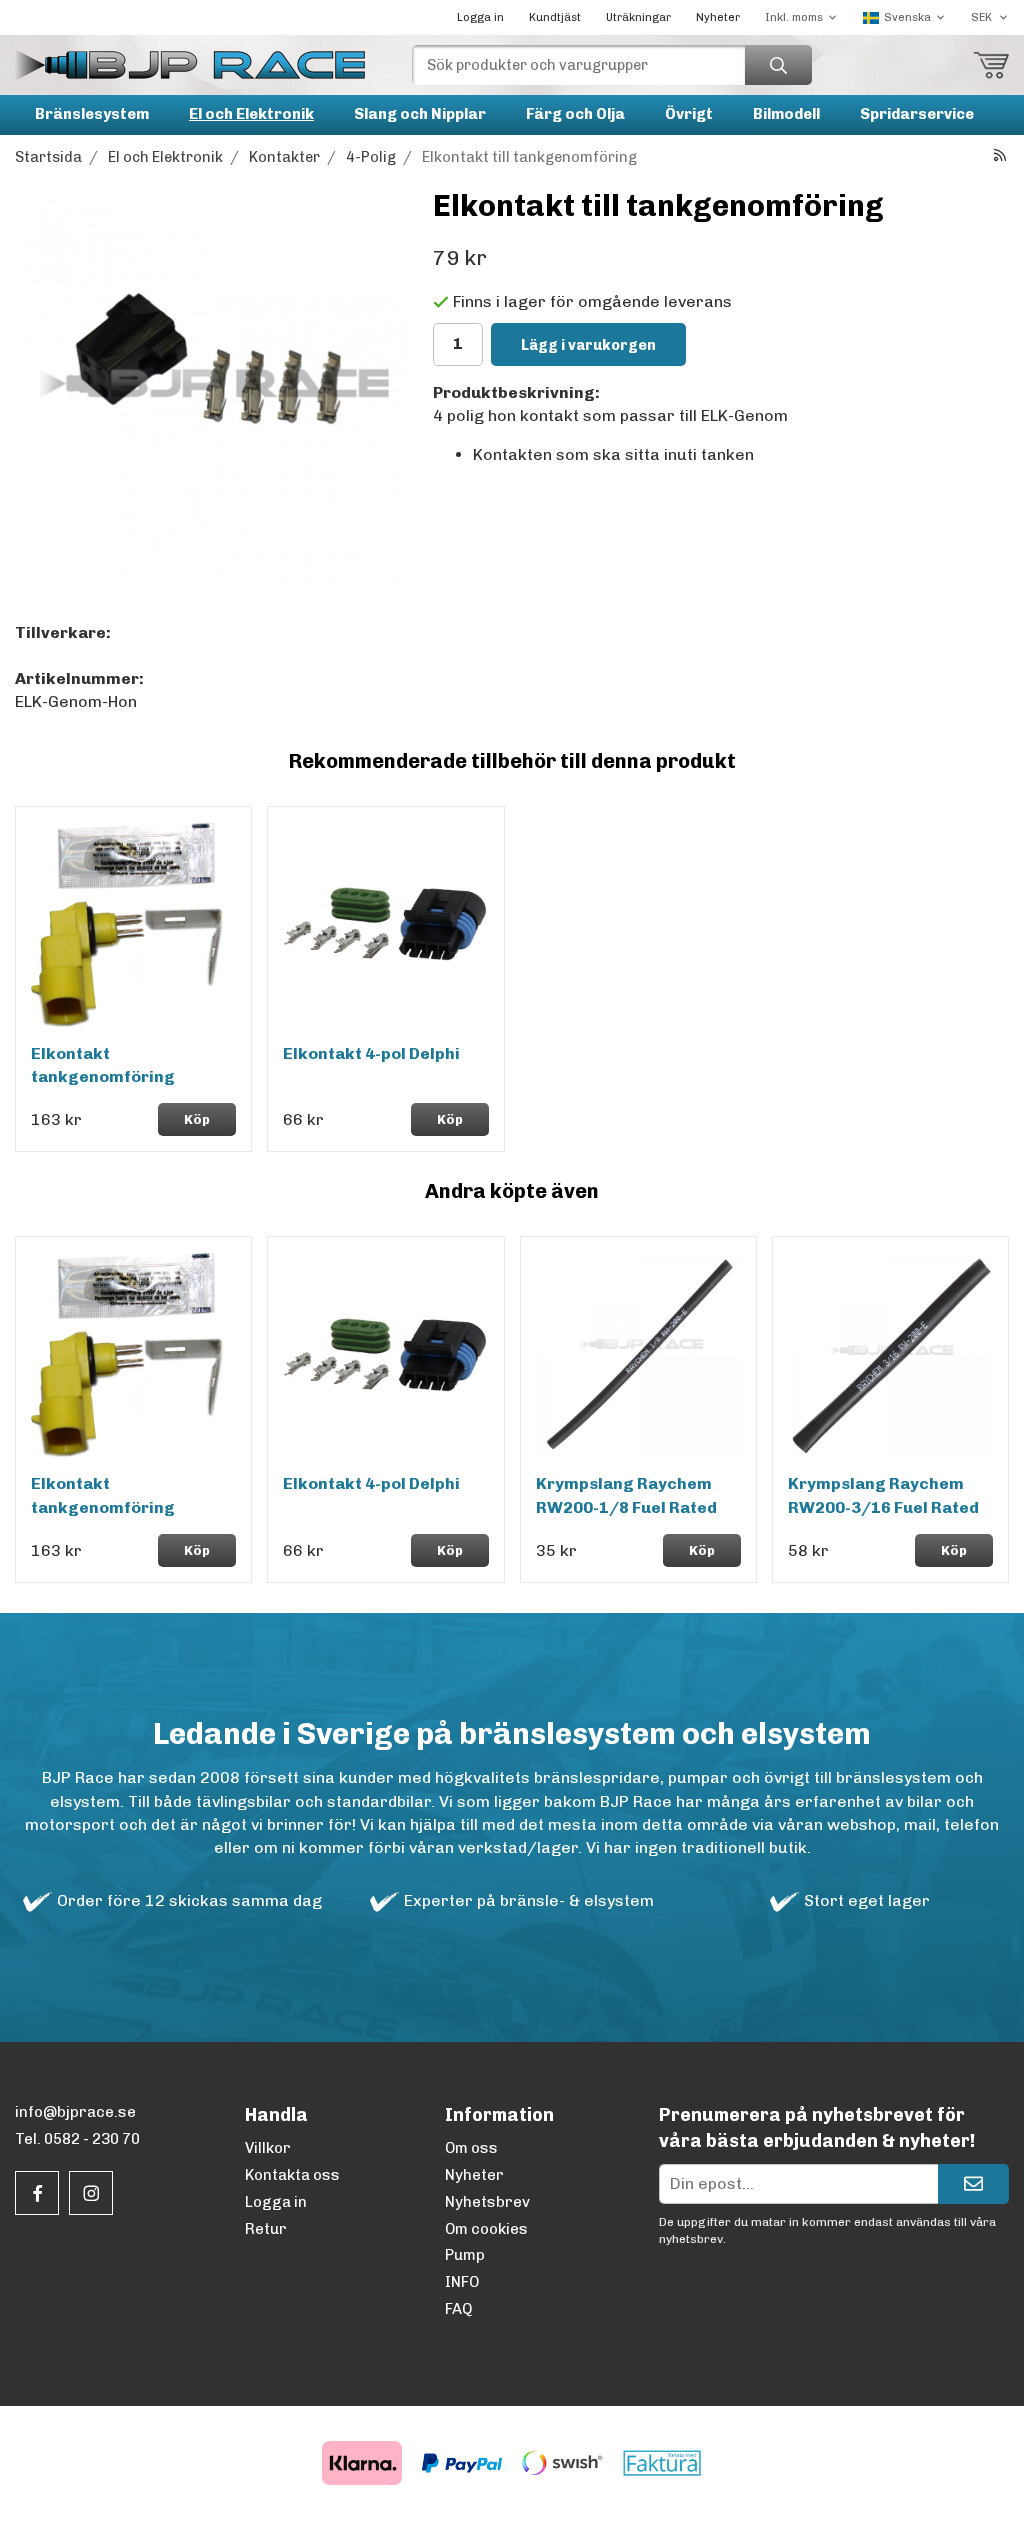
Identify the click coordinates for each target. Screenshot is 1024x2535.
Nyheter (718, 17)
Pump (465, 2255)
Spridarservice (917, 114)
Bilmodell (786, 114)
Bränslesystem (92, 114)
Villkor (268, 2148)
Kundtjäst (555, 17)
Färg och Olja (575, 114)
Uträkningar (638, 17)
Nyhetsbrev (487, 2202)
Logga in (480, 17)
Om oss (471, 2148)
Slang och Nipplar (420, 114)
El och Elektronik (251, 114)
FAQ (458, 2309)
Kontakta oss (292, 2175)
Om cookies (486, 2229)
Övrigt (689, 114)
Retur (266, 2229)
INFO (462, 2282)
